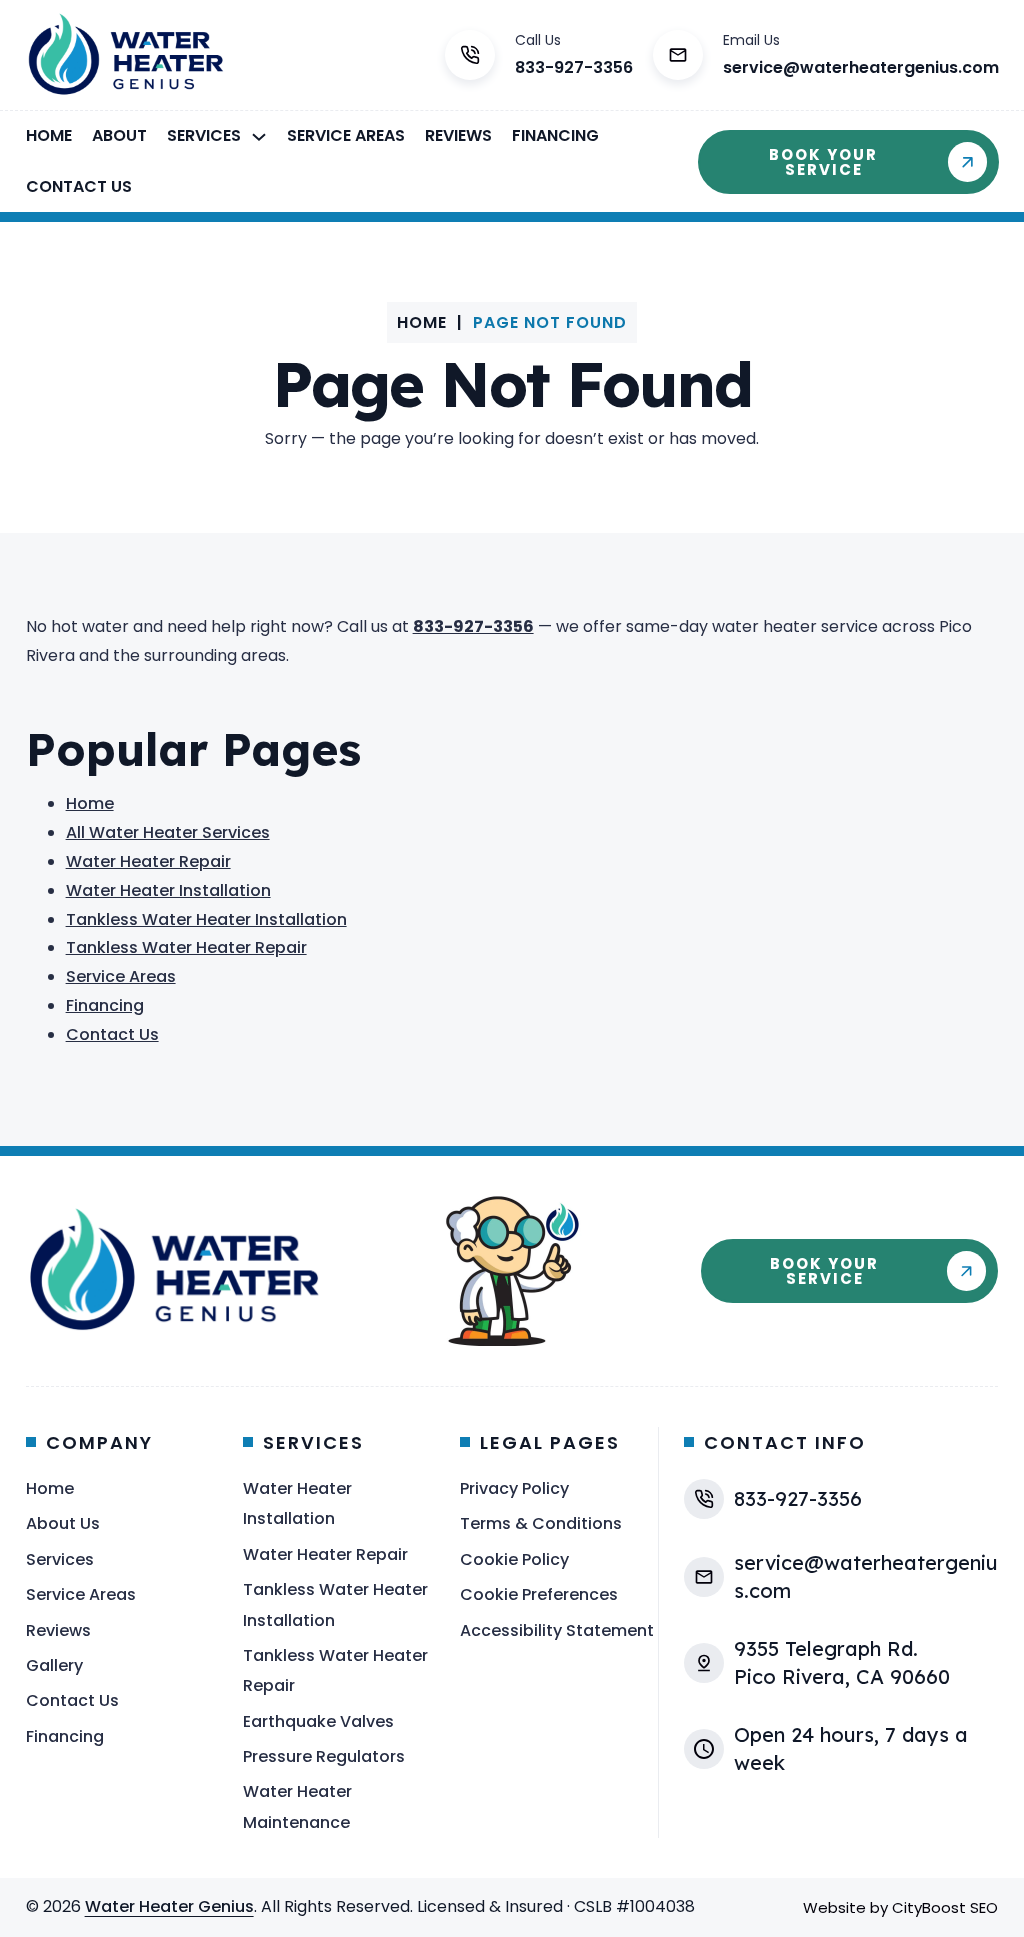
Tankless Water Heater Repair (186, 947)
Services (204, 135)
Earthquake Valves (318, 1721)
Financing (555, 135)
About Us (63, 1523)
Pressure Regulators (324, 1756)
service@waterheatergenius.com (861, 67)
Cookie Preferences (539, 1594)
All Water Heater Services (168, 832)
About (119, 135)
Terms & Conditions (541, 1523)
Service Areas (346, 135)
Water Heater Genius (169, 1906)
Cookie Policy (514, 1559)
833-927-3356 (574, 67)
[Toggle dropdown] (259, 137)
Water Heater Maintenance (297, 1806)
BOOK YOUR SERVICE (823, 162)
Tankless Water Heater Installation (206, 919)
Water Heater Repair (148, 861)
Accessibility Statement (557, 1630)
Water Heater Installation (168, 890)
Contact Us (79, 186)
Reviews (458, 135)
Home (49, 135)
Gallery (54, 1665)
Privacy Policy (514, 1488)
